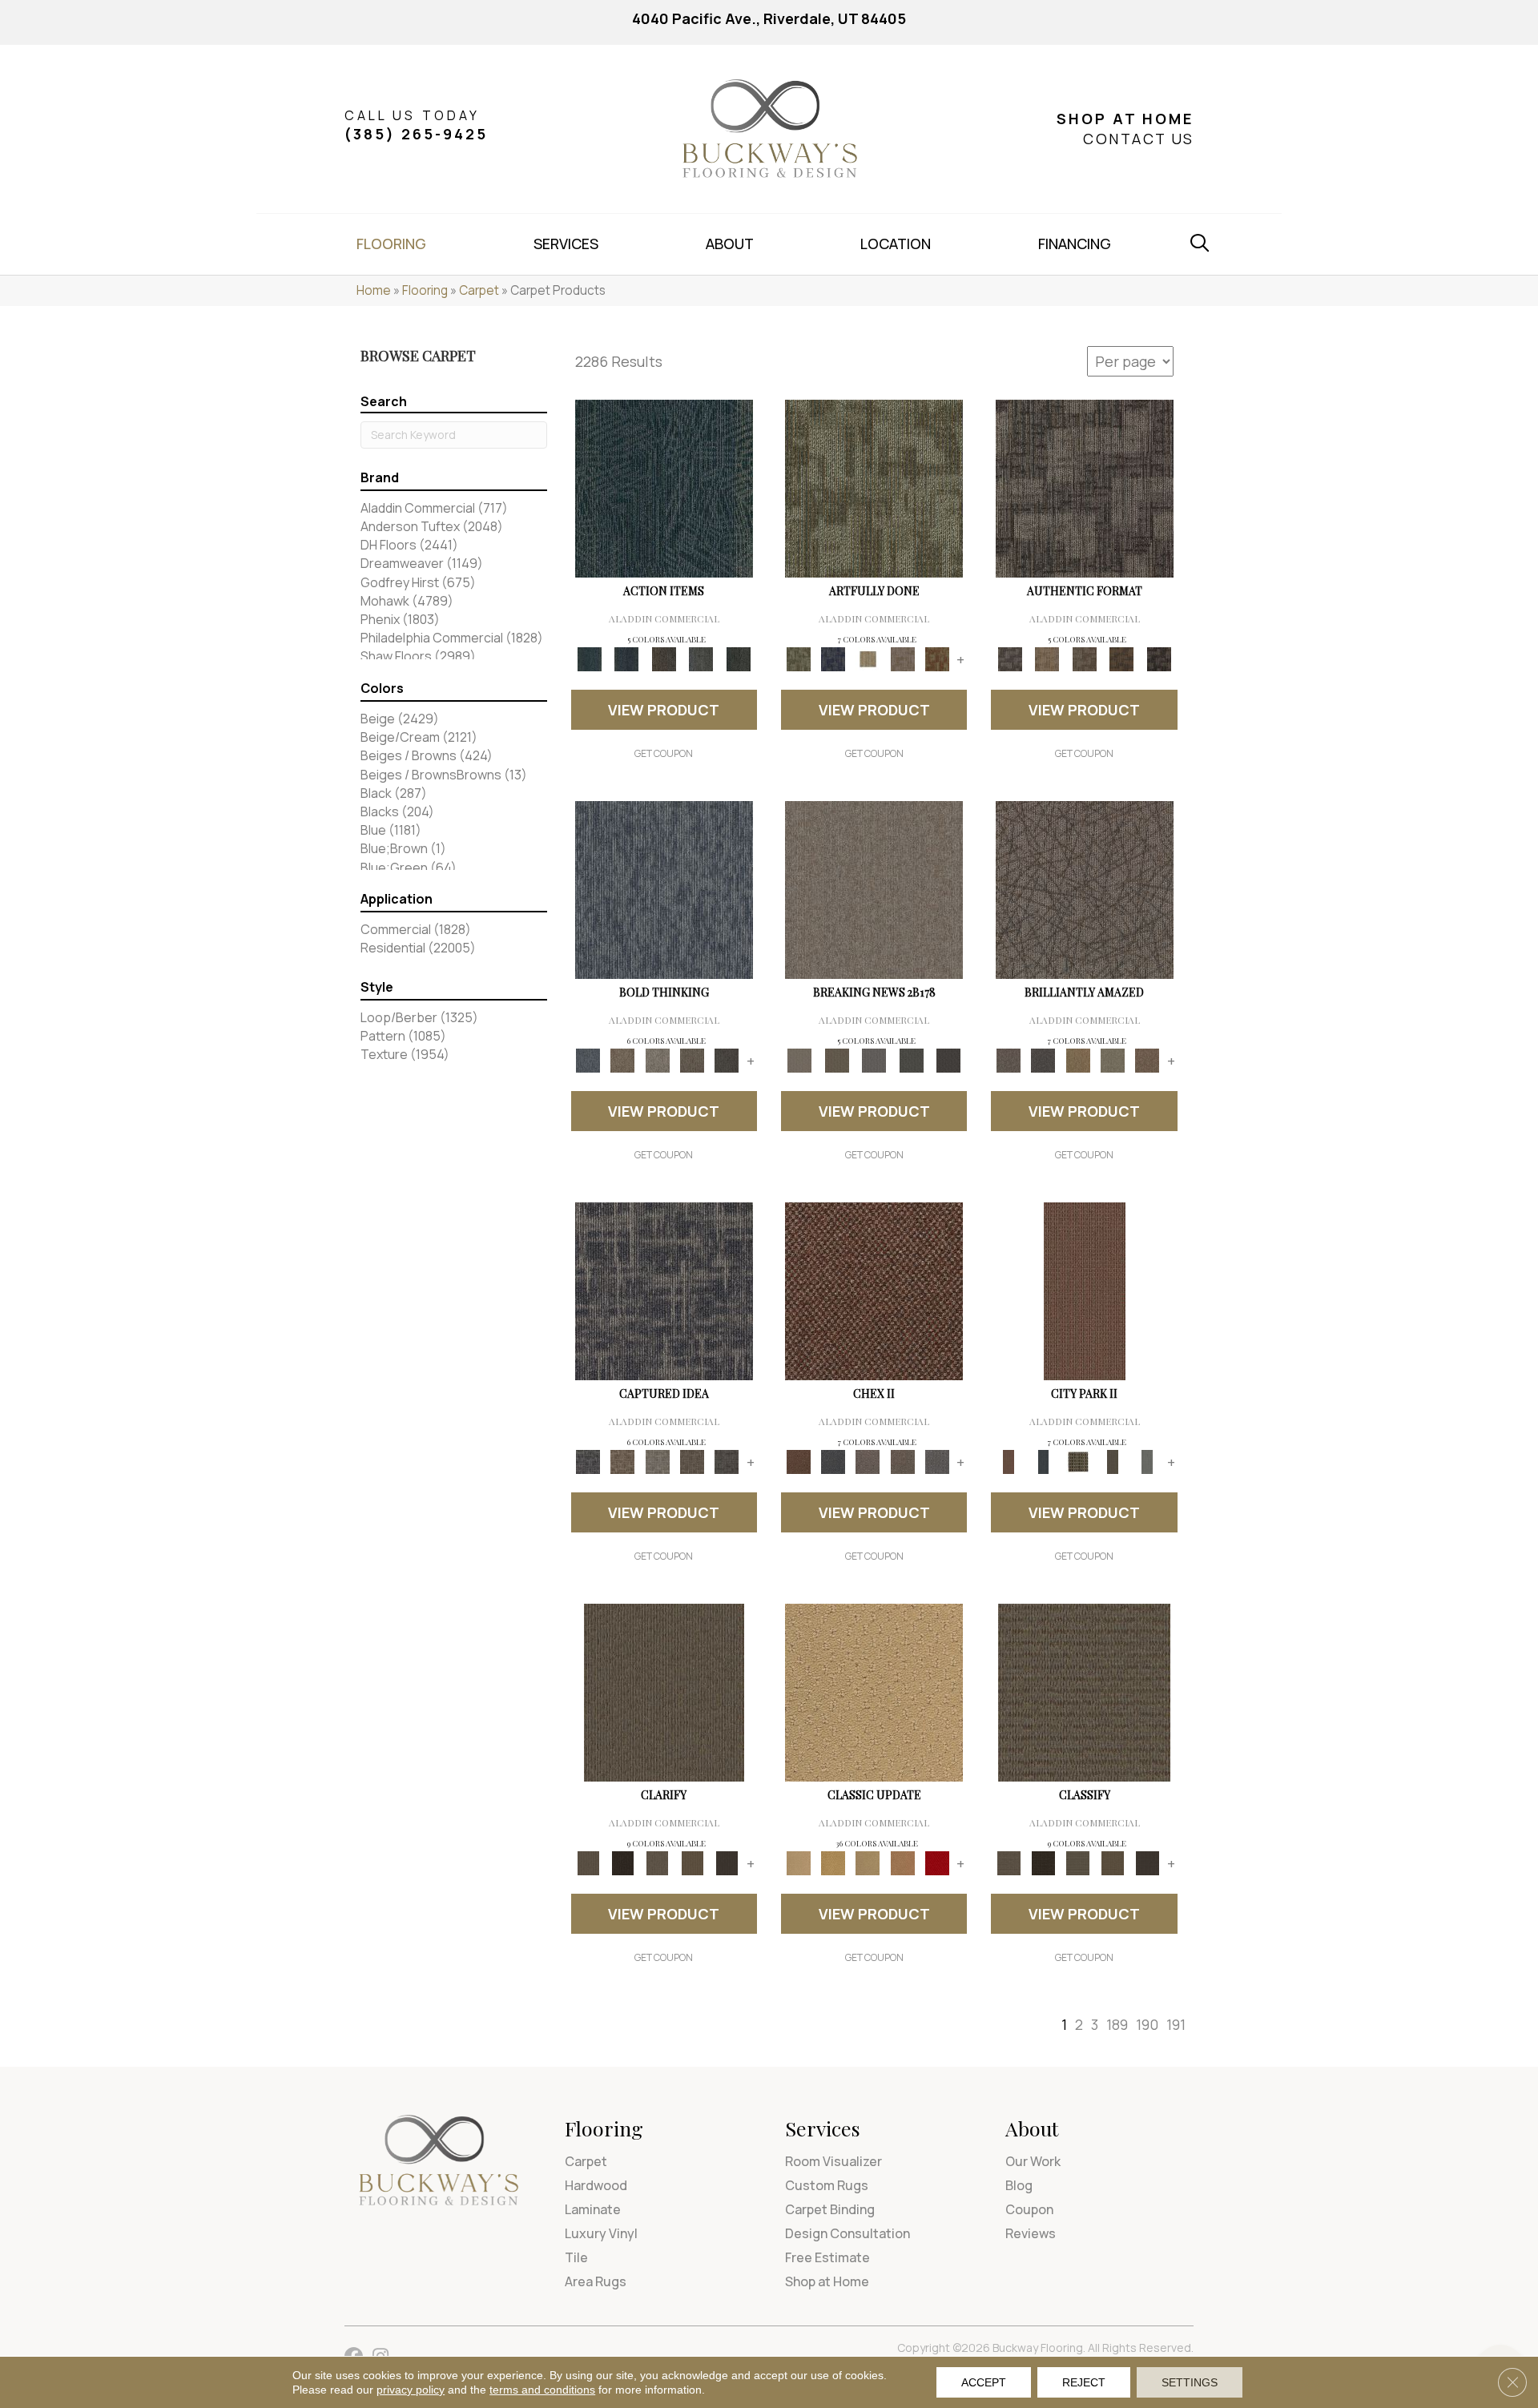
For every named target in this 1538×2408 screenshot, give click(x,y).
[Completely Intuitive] (1078, 1060)
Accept (984, 2382)
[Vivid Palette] (937, 658)
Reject (1084, 2382)
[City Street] (738, 658)
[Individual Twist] (1084, 658)
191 (1176, 2024)
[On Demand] (911, 1060)
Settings (1190, 2382)
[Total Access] (949, 1060)
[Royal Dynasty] (937, 1862)
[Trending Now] (874, 889)
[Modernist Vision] (868, 658)
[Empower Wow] (1112, 1060)
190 (1147, 2024)
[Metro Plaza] (902, 1461)
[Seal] (727, 1060)
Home (374, 290)
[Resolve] (664, 1692)
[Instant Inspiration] (1147, 1060)
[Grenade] (623, 1060)
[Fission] (692, 1060)
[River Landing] (833, 1461)
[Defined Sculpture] (1047, 658)
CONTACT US (1138, 139)
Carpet (479, 290)
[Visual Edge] (1085, 488)
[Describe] (657, 1862)
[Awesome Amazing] (902, 658)
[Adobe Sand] (874, 1692)
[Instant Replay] (874, 1060)
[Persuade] (692, 1862)
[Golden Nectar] (833, 1862)
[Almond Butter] (868, 1862)
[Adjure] (727, 1862)
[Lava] (657, 1060)
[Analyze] (623, 1862)
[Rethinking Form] (1122, 658)
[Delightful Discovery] (874, 488)
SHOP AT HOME (1125, 119)
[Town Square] (937, 1461)
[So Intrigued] (1085, 889)
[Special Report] (836, 1060)
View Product (664, 710)
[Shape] (664, 889)
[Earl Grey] (701, 658)
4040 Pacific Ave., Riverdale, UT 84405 (769, 18)
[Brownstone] (664, 658)
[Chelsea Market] (874, 1291)
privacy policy (411, 2390)
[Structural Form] (1159, 658)
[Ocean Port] (626, 658)
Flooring (425, 290)
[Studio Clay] (902, 1862)
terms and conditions (542, 2390)
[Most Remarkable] (833, 658)
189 (1117, 2024)
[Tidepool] (664, 488)
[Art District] (868, 1461)
